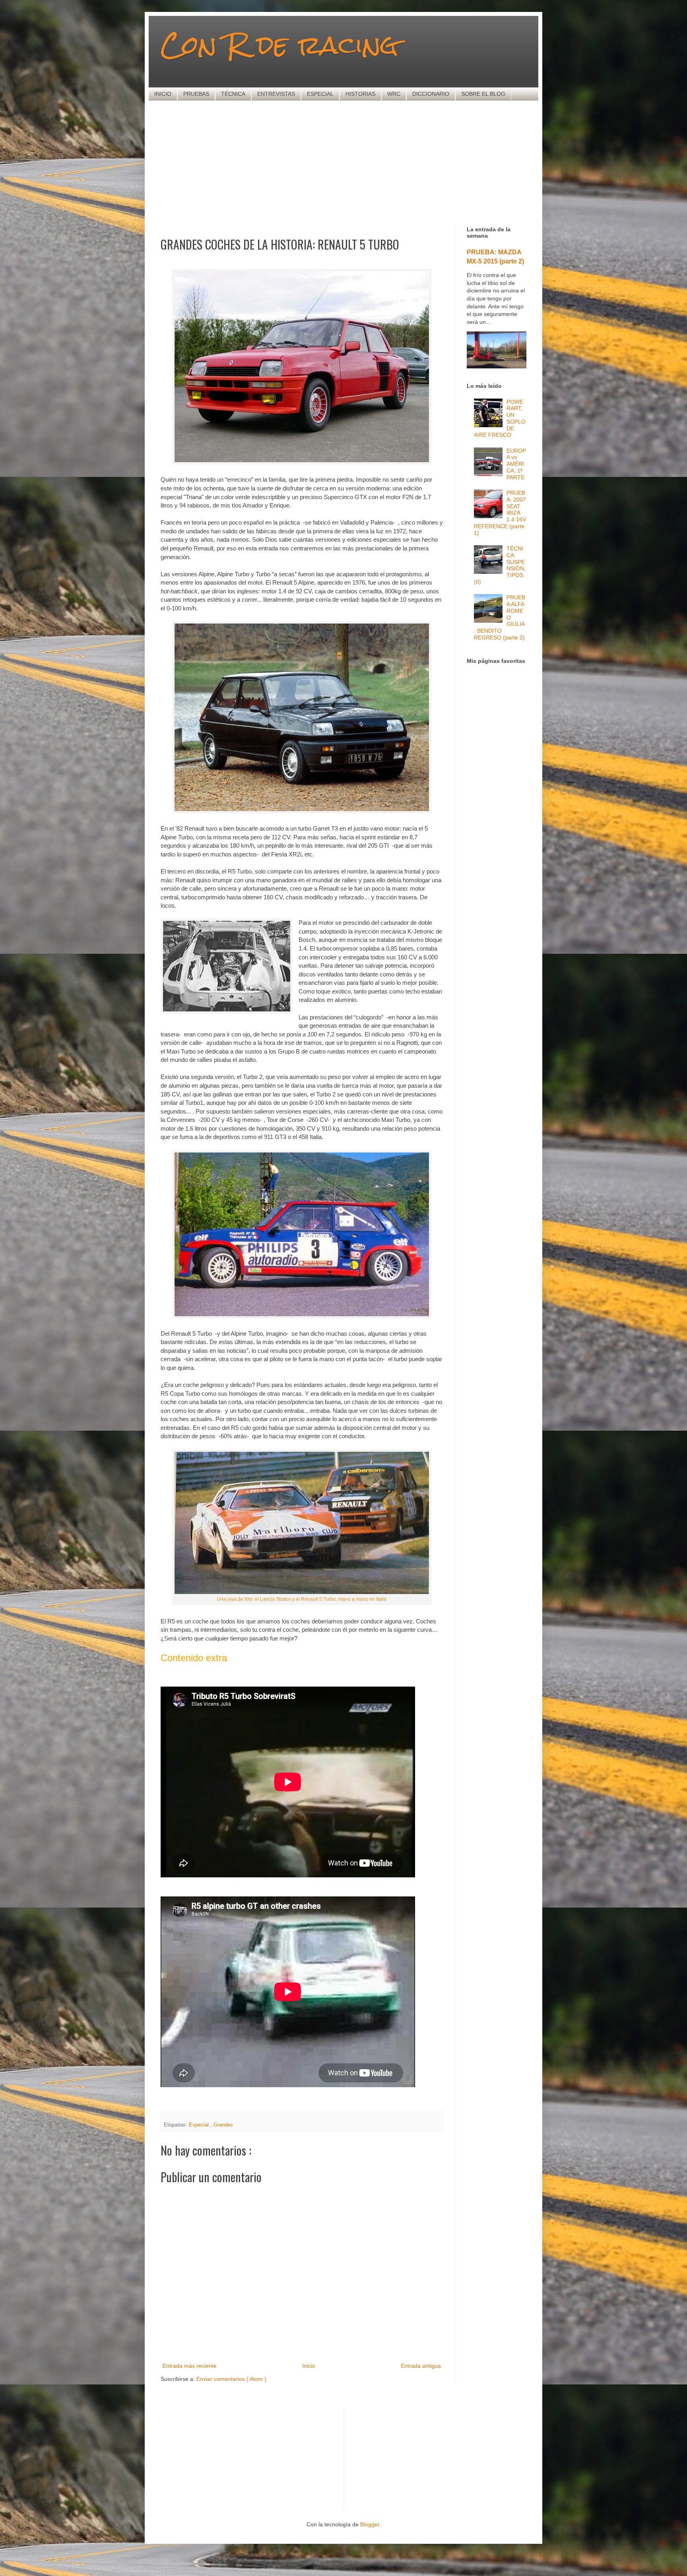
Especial (200, 2125)
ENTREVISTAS (276, 94)
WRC (394, 94)
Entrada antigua (421, 2366)
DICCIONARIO (431, 94)
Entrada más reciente (190, 2366)
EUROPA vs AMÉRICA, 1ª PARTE (516, 464)
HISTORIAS (360, 94)
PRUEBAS (196, 94)
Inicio (309, 2366)
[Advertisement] (353, 163)
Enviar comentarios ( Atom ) (231, 2379)
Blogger (370, 2524)
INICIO (163, 94)
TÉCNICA (233, 94)
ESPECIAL (320, 94)
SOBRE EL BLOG (483, 94)
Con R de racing (279, 45)
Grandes (223, 2125)
